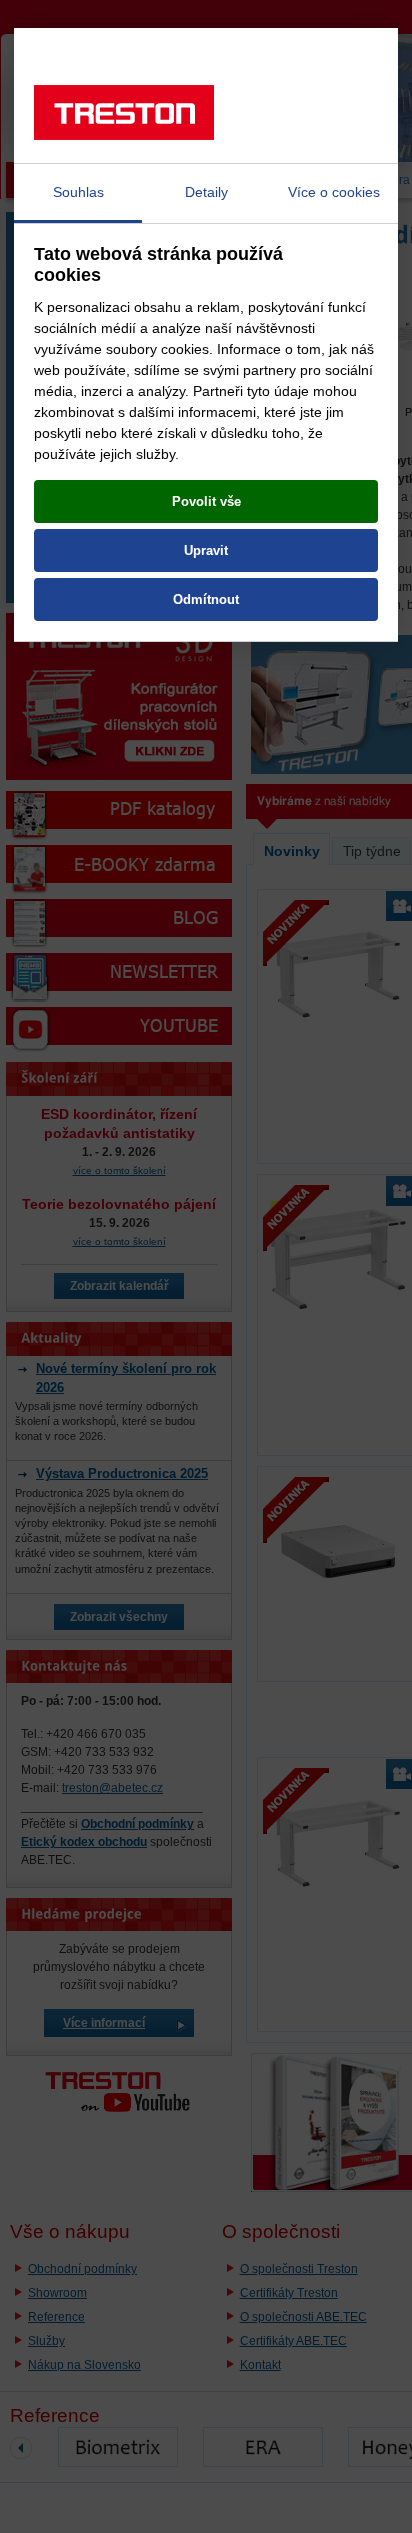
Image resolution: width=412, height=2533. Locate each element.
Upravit (206, 550)
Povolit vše (206, 501)
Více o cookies (334, 192)
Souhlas (78, 192)
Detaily (206, 192)
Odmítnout (206, 599)
